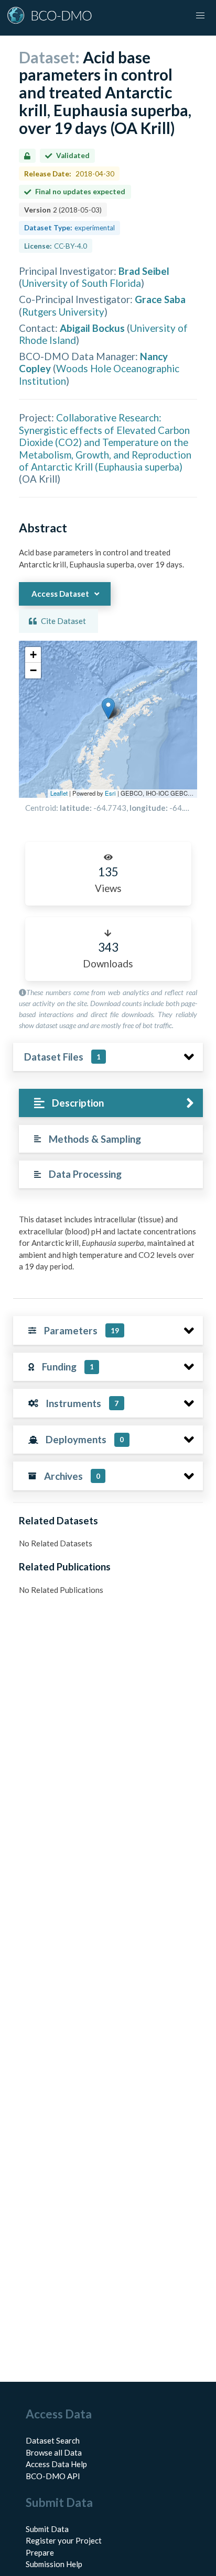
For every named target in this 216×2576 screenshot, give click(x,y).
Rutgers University (63, 312)
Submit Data (47, 2529)
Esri (110, 793)
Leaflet (59, 793)
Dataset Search (53, 2440)
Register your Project (64, 2540)
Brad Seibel (144, 271)
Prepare (40, 2552)
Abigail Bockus (92, 328)
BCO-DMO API (53, 2476)
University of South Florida (82, 283)
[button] (108, 709)
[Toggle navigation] (200, 16)
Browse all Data (54, 2452)
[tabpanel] (108, 1247)
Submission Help (54, 2564)
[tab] (111, 1103)
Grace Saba (160, 299)
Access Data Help (56, 2464)
